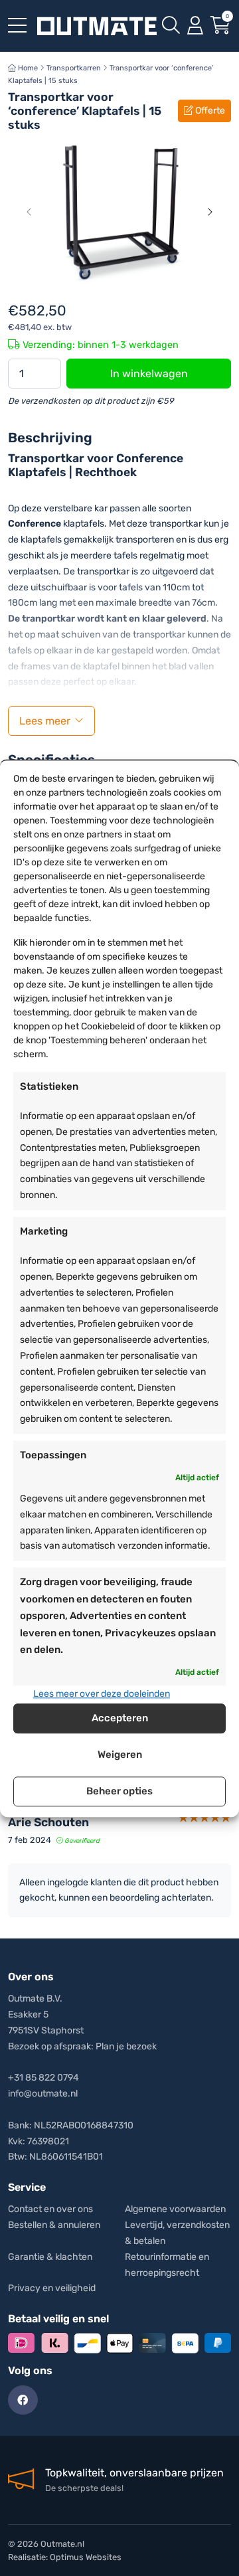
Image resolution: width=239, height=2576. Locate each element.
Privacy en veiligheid (52, 2288)
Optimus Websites (86, 2557)
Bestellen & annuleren (54, 2225)
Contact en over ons (50, 2209)
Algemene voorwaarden (175, 2209)
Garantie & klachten (50, 2257)
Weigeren (120, 1755)
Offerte (209, 111)
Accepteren (120, 1719)
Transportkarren (74, 68)
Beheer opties (119, 1792)
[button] (29, 212)
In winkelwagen (149, 374)
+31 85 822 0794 (43, 2078)
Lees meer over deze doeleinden (102, 1694)
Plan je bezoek (126, 2046)
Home (27, 68)
